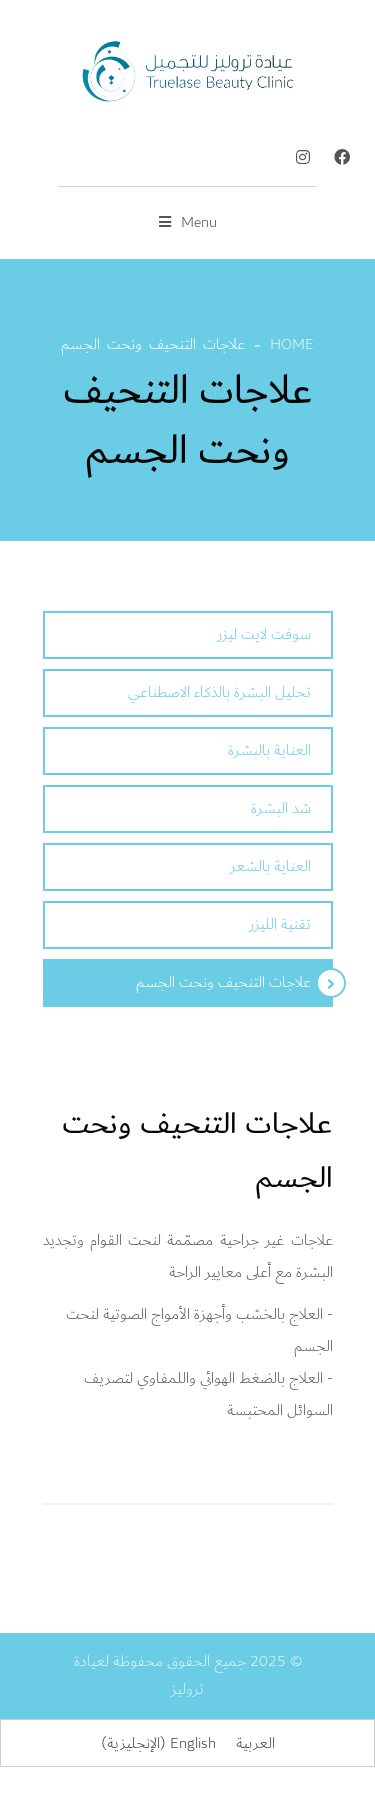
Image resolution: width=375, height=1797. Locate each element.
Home (292, 344)
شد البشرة (281, 808)
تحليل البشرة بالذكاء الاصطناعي (219, 692)
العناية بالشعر (270, 866)
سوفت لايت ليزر (264, 634)
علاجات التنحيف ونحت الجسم (223, 982)
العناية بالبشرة (269, 750)
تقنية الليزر (280, 924)
